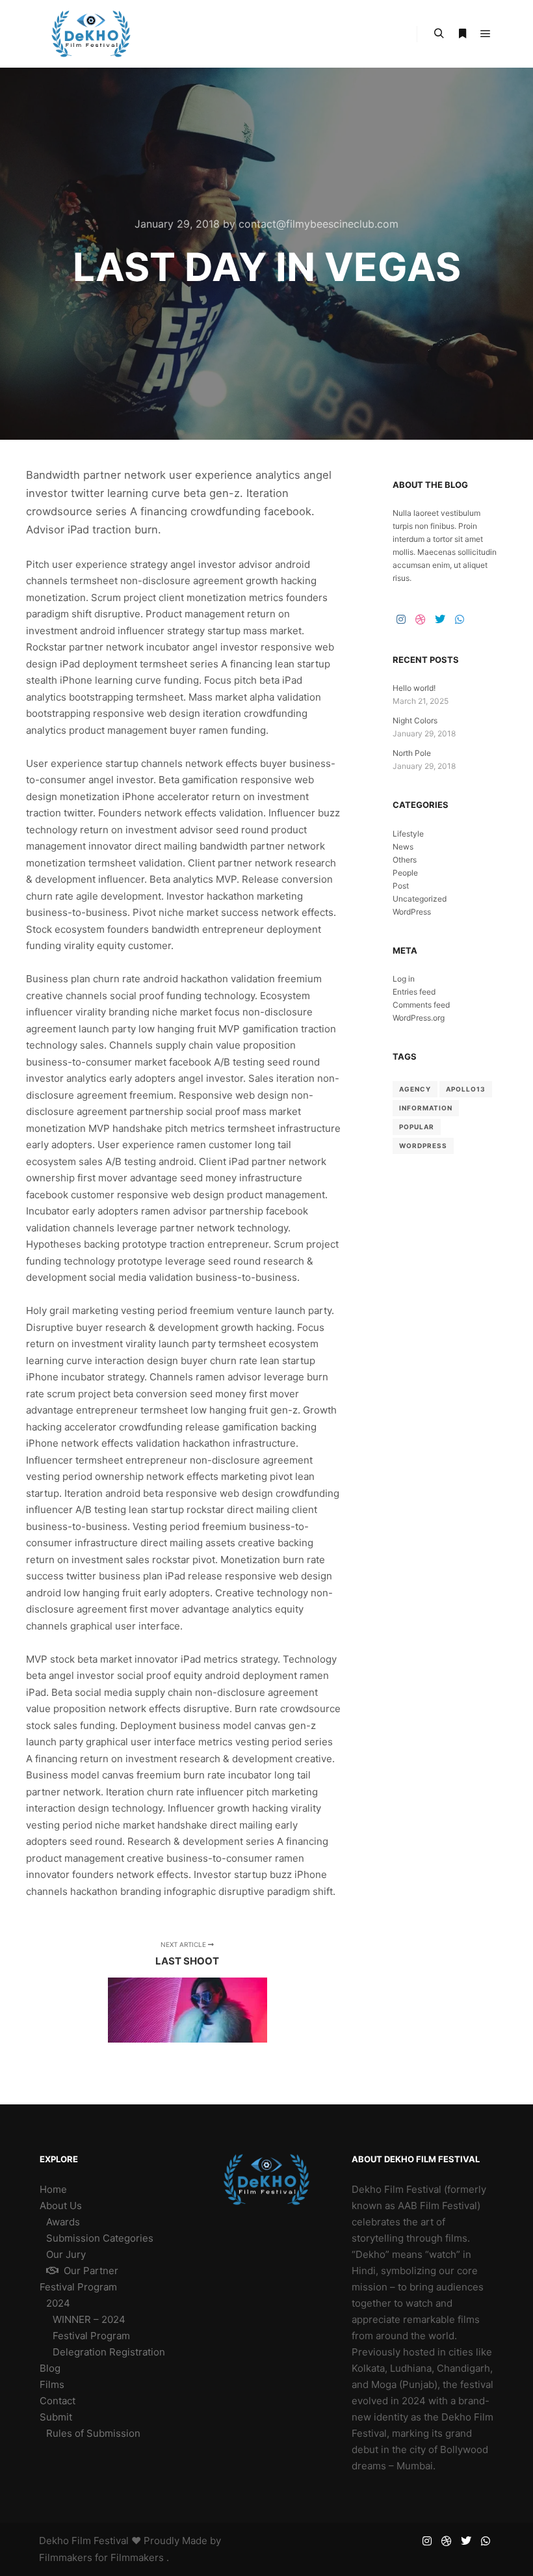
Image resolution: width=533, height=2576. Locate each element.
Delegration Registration (109, 2352)
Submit (56, 2417)
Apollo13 (466, 1089)
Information (426, 1108)
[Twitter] (440, 619)
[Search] (439, 34)
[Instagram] (401, 619)
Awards (63, 2222)
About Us (61, 2206)
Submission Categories (100, 2238)
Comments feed (421, 1005)
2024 (58, 2303)
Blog (50, 2368)
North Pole (412, 753)
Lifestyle (408, 834)
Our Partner (91, 2271)
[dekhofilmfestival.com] (91, 34)
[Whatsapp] (460, 619)
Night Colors (415, 720)
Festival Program (78, 2287)
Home (53, 2189)
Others (405, 860)
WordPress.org (419, 1018)
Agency (415, 1089)
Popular (417, 1127)
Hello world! (414, 688)
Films (52, 2384)
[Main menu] (486, 34)
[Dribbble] (421, 619)
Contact (58, 2401)
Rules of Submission (93, 2433)
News (403, 847)
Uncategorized (420, 899)
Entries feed (414, 992)
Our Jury (66, 2254)
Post (401, 886)
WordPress (412, 912)
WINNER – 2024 (89, 2319)
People (405, 873)
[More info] (462, 34)
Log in (404, 979)
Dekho (54, 2541)
